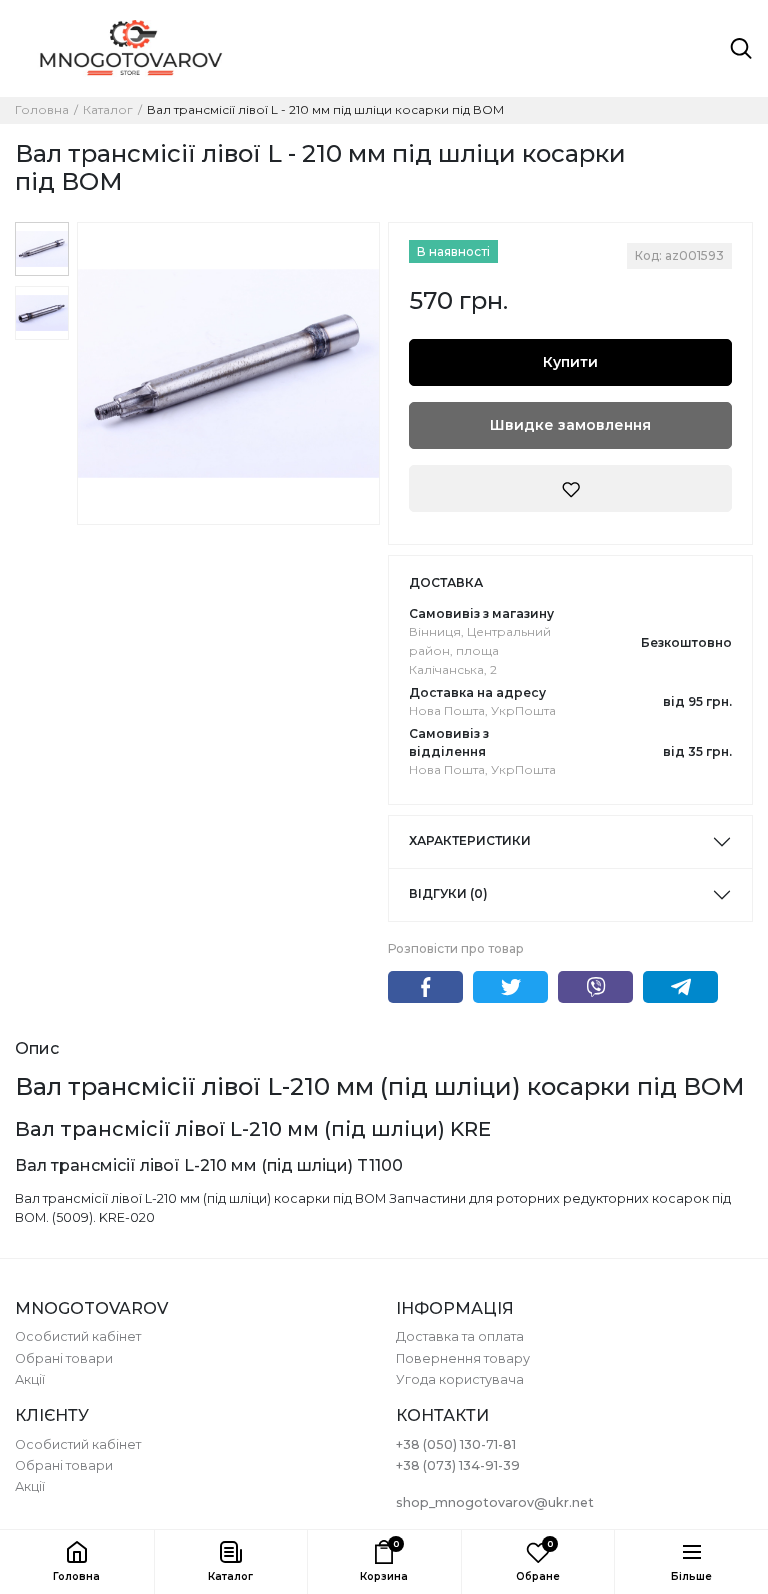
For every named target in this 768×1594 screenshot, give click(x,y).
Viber (595, 987)
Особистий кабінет (78, 1336)
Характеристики (470, 840)
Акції (30, 1379)
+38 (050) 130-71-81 (456, 1444)
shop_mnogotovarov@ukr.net (495, 1502)
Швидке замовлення (570, 425)
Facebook (425, 987)
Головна (42, 110)
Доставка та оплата (460, 1336)
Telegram (680, 987)
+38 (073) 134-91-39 (458, 1465)
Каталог (108, 110)
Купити (570, 362)
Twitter (510, 987)
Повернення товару (463, 1358)
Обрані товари (64, 1358)
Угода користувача (460, 1379)
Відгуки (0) (448, 893)
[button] (231, 1562)
